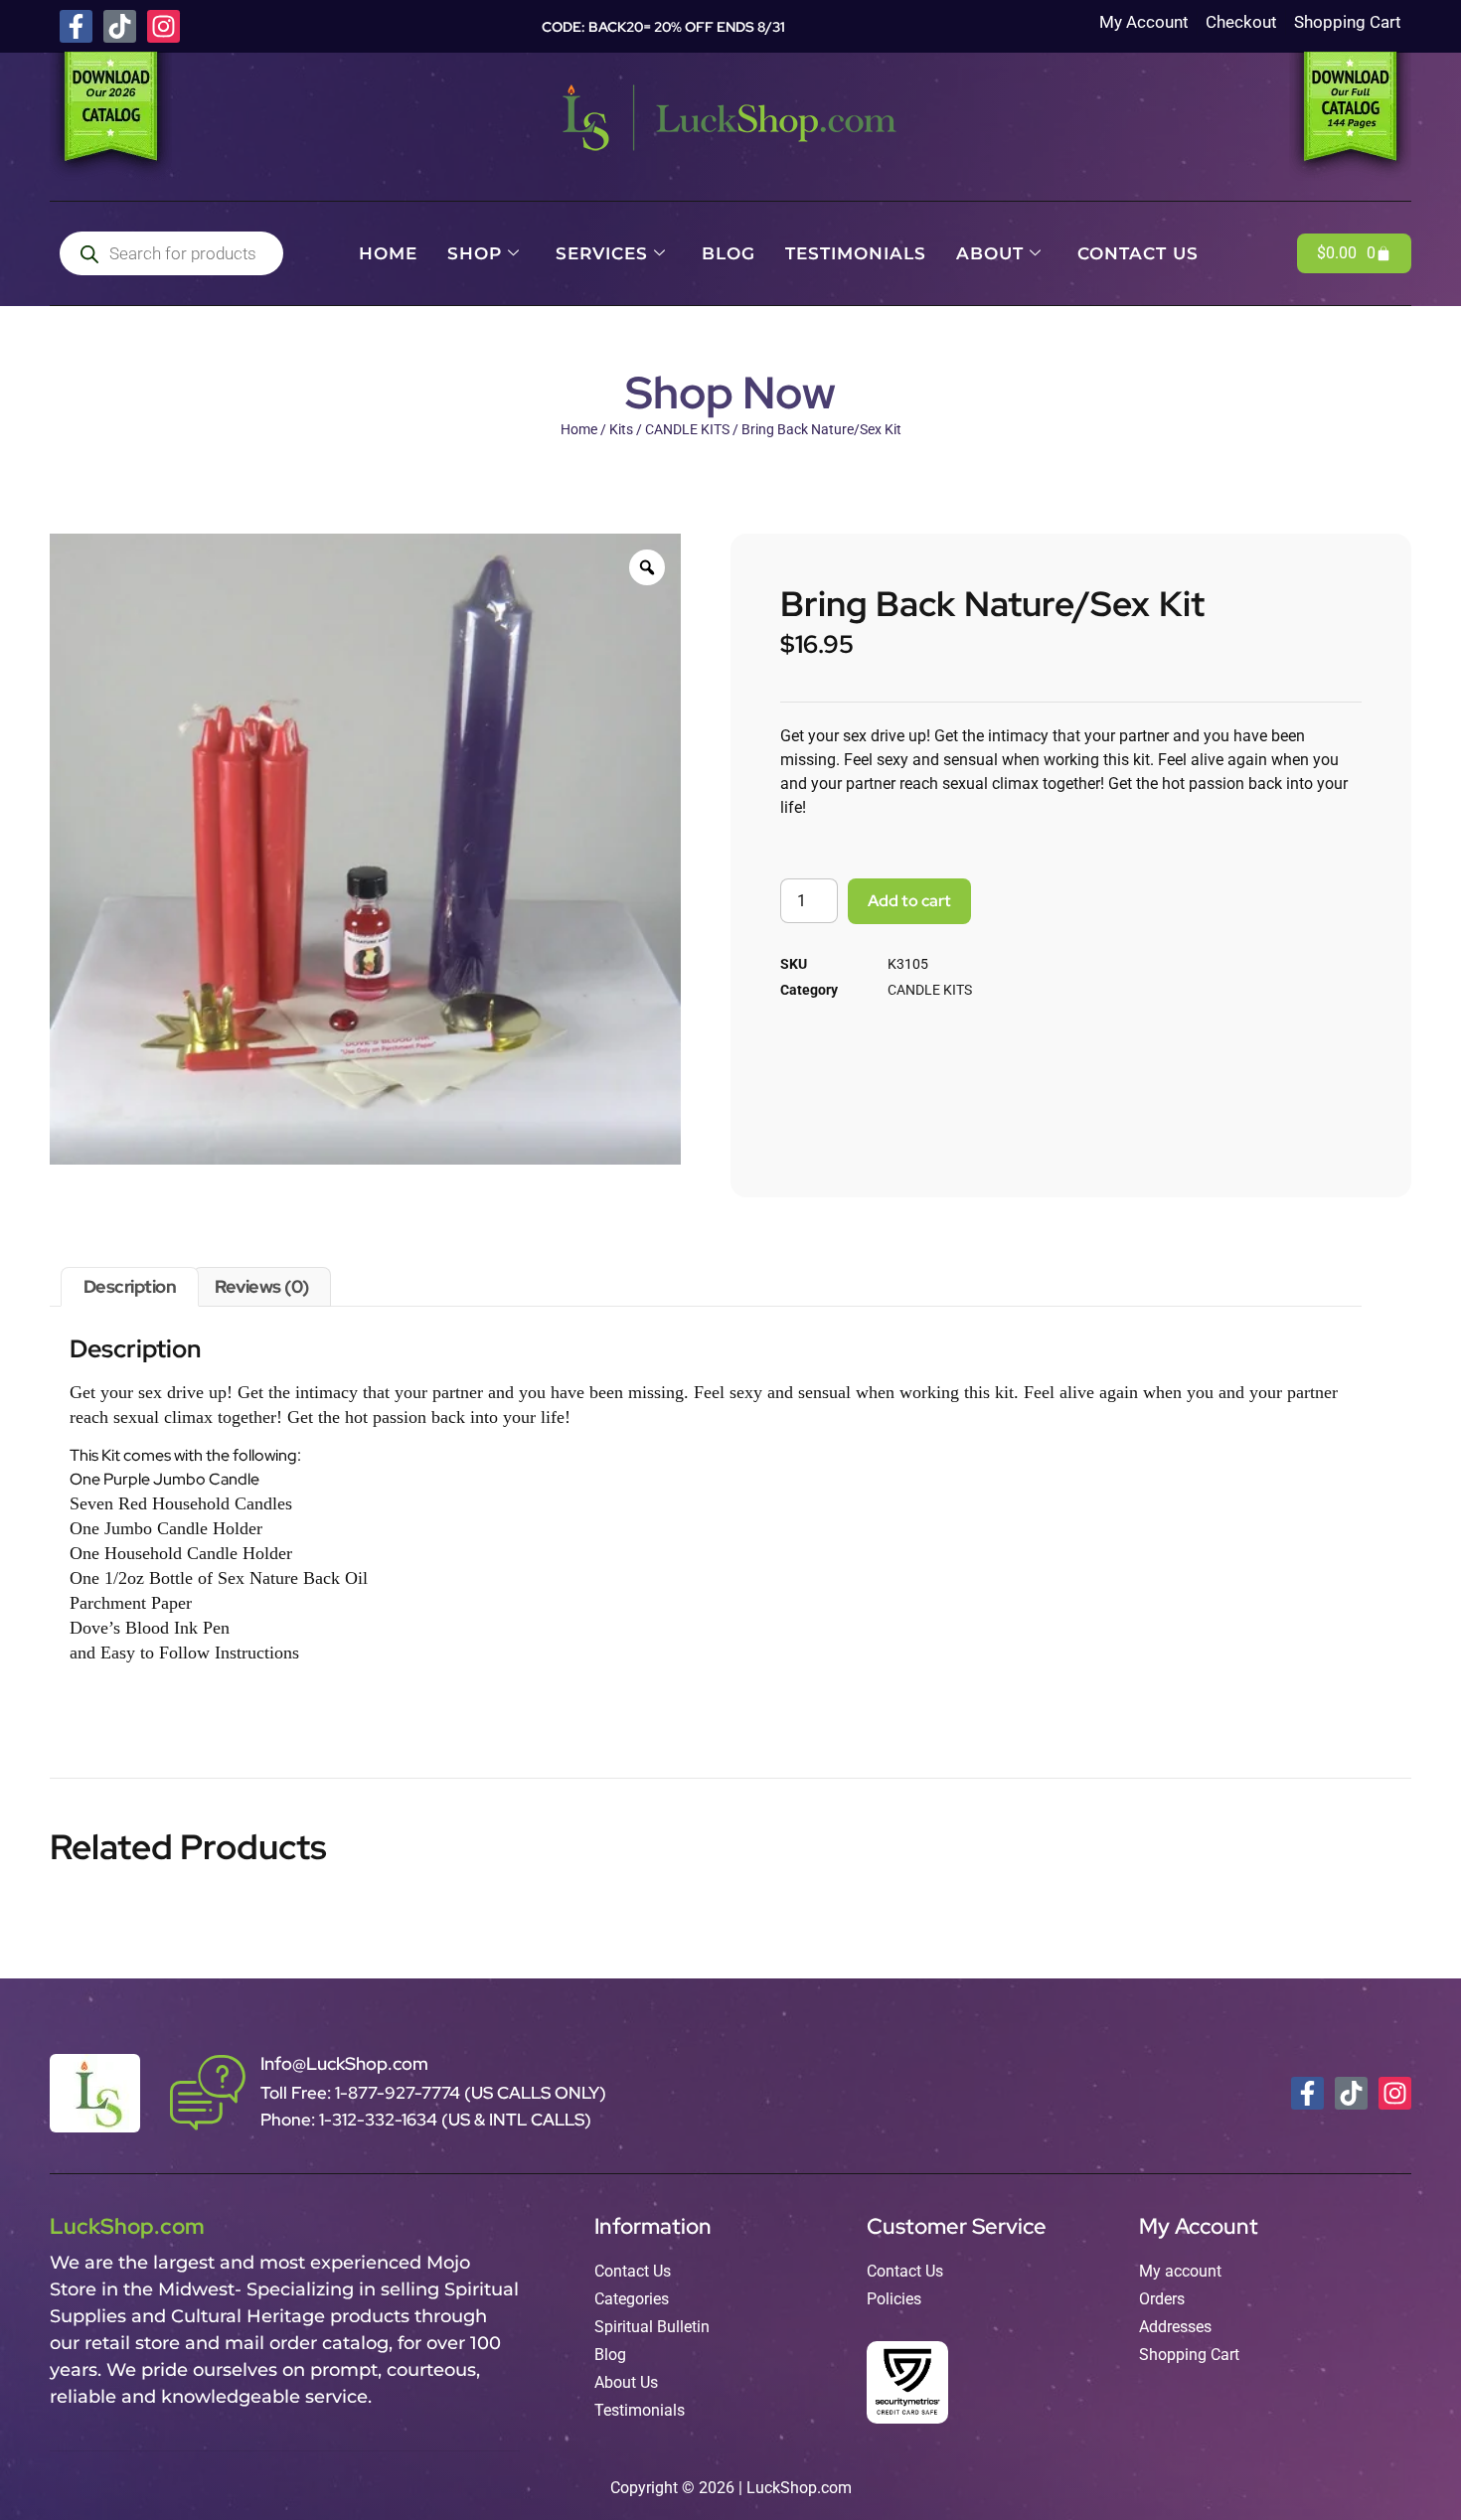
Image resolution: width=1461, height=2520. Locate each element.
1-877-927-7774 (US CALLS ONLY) (471, 2093)
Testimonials (856, 253)
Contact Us (1138, 253)
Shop (475, 253)
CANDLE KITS (687, 429)
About (990, 253)
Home (388, 253)
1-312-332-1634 (380, 2120)
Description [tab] (130, 1286)
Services (602, 253)
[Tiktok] (120, 26)
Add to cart (909, 901)
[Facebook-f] (76, 26)
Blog (729, 253)
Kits (621, 429)
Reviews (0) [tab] (262, 1286)
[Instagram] (163, 26)
